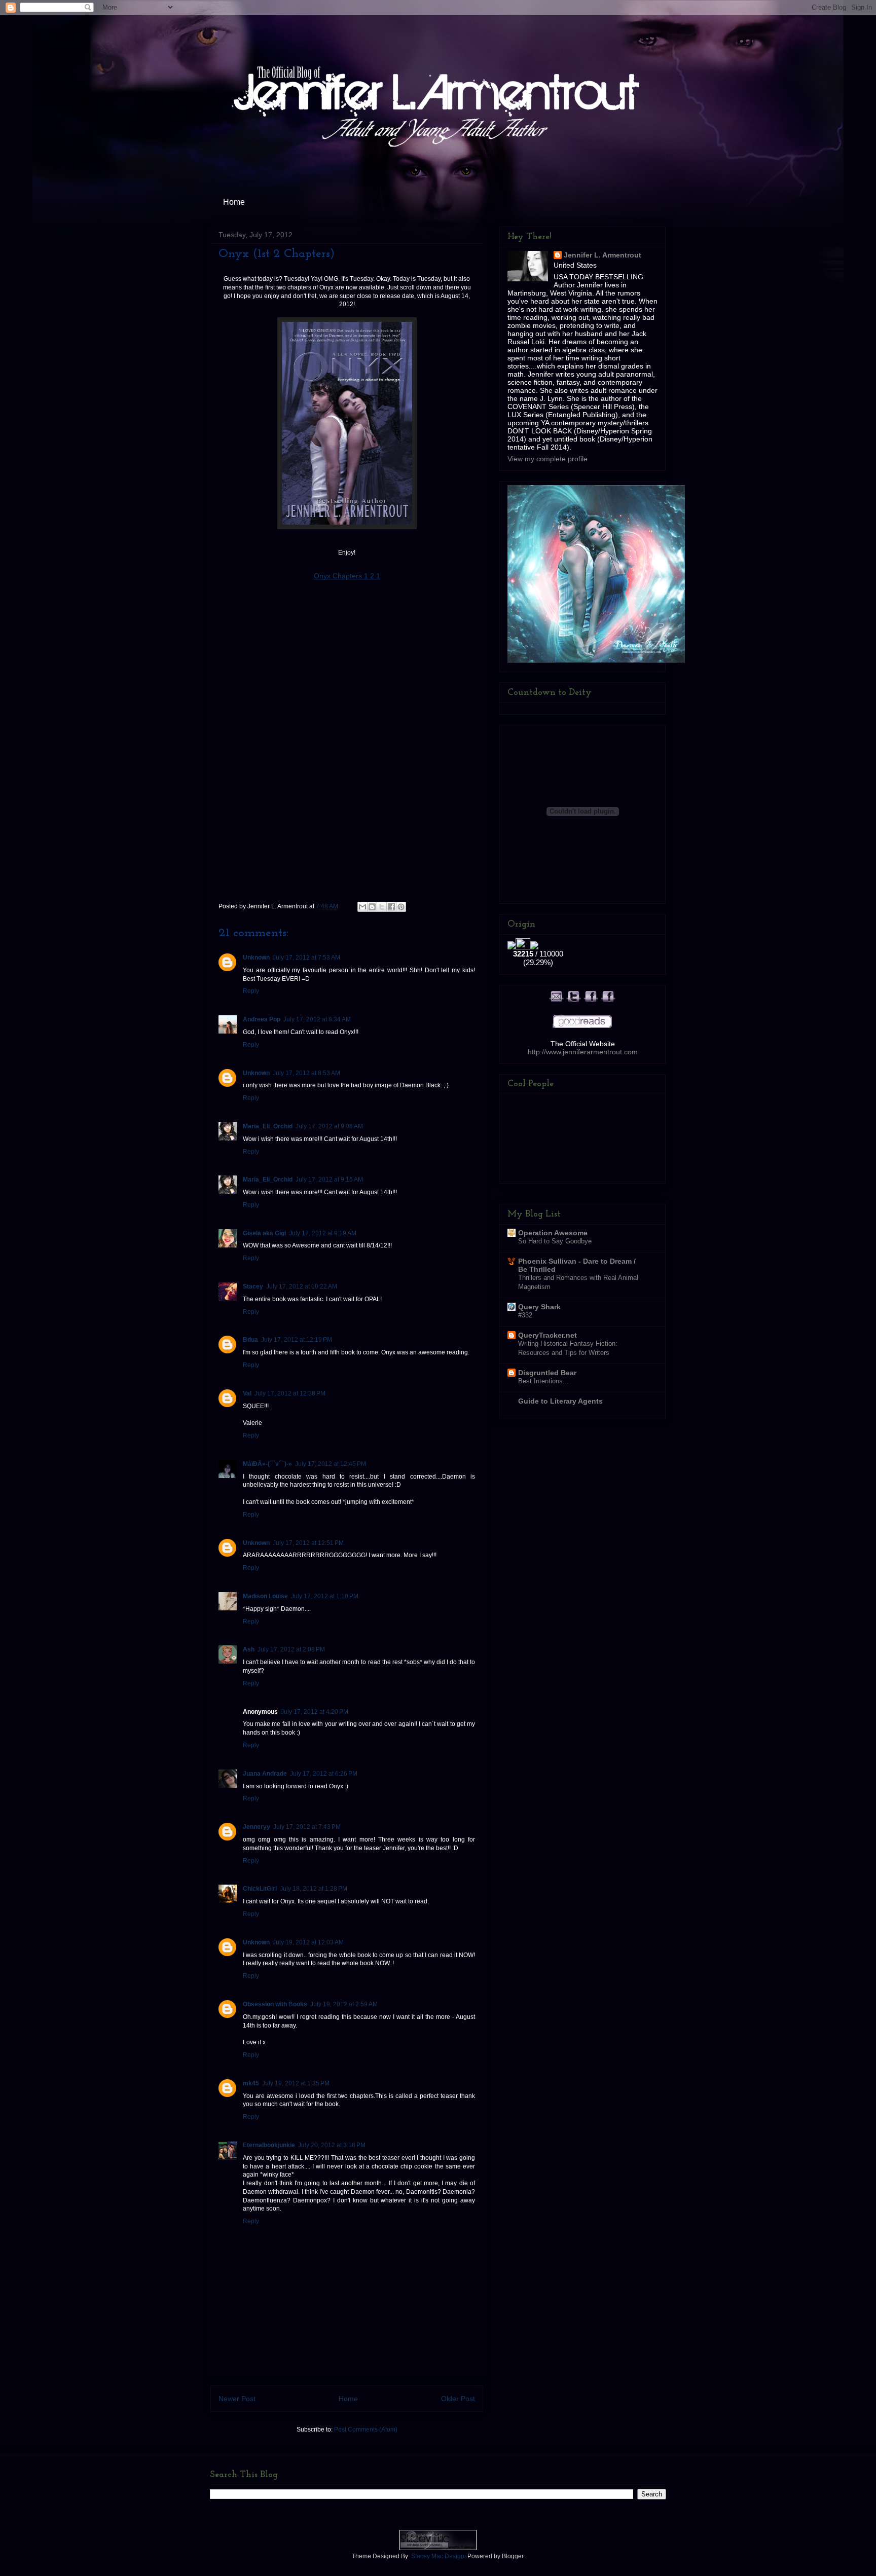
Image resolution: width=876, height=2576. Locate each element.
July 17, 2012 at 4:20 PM (315, 1712)
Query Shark (539, 1307)
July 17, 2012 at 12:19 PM (297, 1340)
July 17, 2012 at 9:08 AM (329, 1126)
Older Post (458, 2399)
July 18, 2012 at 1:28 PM (314, 1889)
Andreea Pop (262, 1019)
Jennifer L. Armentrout (603, 255)
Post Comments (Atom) (366, 2430)
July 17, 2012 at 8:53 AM (306, 1073)
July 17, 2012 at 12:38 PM (290, 1393)
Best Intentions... (543, 1381)
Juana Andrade (265, 1774)
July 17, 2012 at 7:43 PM (307, 1827)
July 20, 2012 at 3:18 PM (332, 2145)
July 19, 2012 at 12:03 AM (308, 1942)
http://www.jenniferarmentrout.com (583, 1052)
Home (234, 202)
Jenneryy (257, 1827)
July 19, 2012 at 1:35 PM (296, 2083)
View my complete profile (547, 459)
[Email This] (362, 907)
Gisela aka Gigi (264, 1233)
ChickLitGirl (260, 1889)
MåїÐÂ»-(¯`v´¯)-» (267, 1464)
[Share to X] (382, 907)
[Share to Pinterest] (401, 907)
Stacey (253, 1286)
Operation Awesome (553, 1233)
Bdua (250, 1340)
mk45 (251, 2083)
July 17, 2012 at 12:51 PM (308, 1543)
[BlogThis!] (372, 907)
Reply (251, 991)
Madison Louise (265, 1596)
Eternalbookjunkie (269, 2145)
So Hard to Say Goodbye (555, 1241)
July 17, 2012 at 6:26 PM (324, 1774)
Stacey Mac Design (438, 2556)
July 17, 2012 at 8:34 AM (317, 1019)
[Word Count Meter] (538, 944)
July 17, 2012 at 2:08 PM (291, 1649)
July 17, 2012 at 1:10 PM (325, 1596)
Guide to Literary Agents (560, 1401)
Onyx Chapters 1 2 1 (347, 576)
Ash (249, 1649)
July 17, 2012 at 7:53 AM (306, 958)
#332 (525, 1315)
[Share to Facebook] (391, 907)
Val (247, 1393)
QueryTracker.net (547, 1335)
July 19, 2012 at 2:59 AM (344, 2004)
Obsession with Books (275, 2004)
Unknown (256, 958)
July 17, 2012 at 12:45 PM (331, 1464)
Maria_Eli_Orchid (268, 1126)
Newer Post (237, 2399)
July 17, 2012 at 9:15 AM (329, 1180)
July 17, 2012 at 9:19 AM (323, 1233)
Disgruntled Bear (547, 1373)
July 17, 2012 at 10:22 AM (302, 1286)
